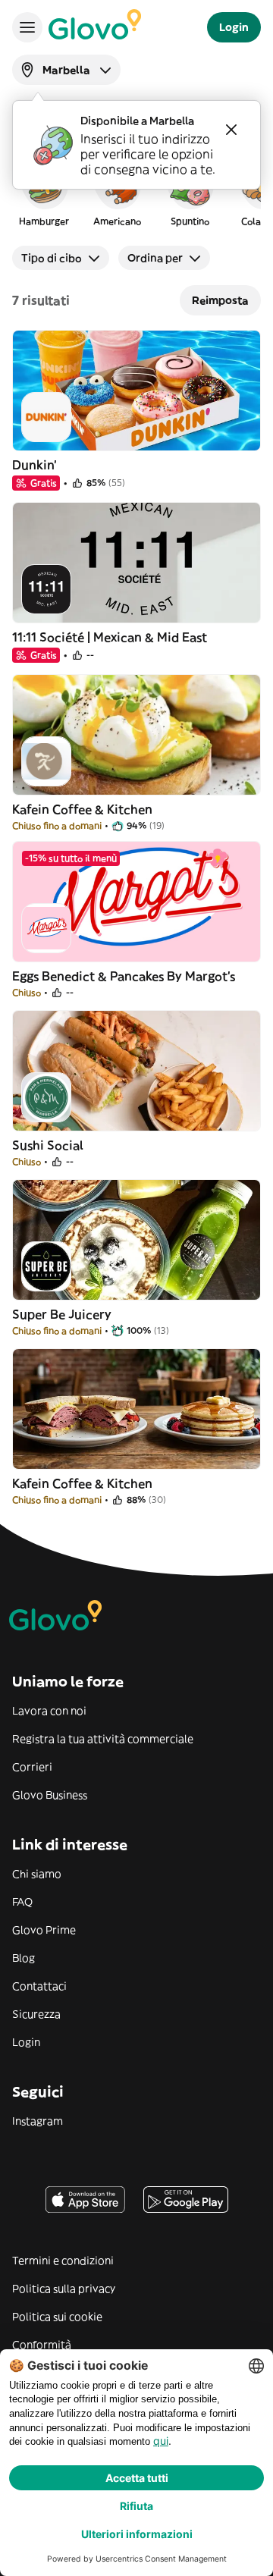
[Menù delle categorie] (27, 27)
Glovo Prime (44, 1930)
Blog (24, 1958)
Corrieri (32, 1767)
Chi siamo (37, 1874)
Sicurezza (36, 2014)
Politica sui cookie (57, 2317)
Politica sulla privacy (64, 2289)
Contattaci (39, 1986)
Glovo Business (50, 1795)
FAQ (22, 1902)
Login (26, 2042)
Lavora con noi (49, 1711)
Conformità (42, 2345)
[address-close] (231, 130)
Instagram (38, 2121)
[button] (44, 193)
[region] (136, 193)
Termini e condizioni (63, 2261)
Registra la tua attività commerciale (103, 1739)
